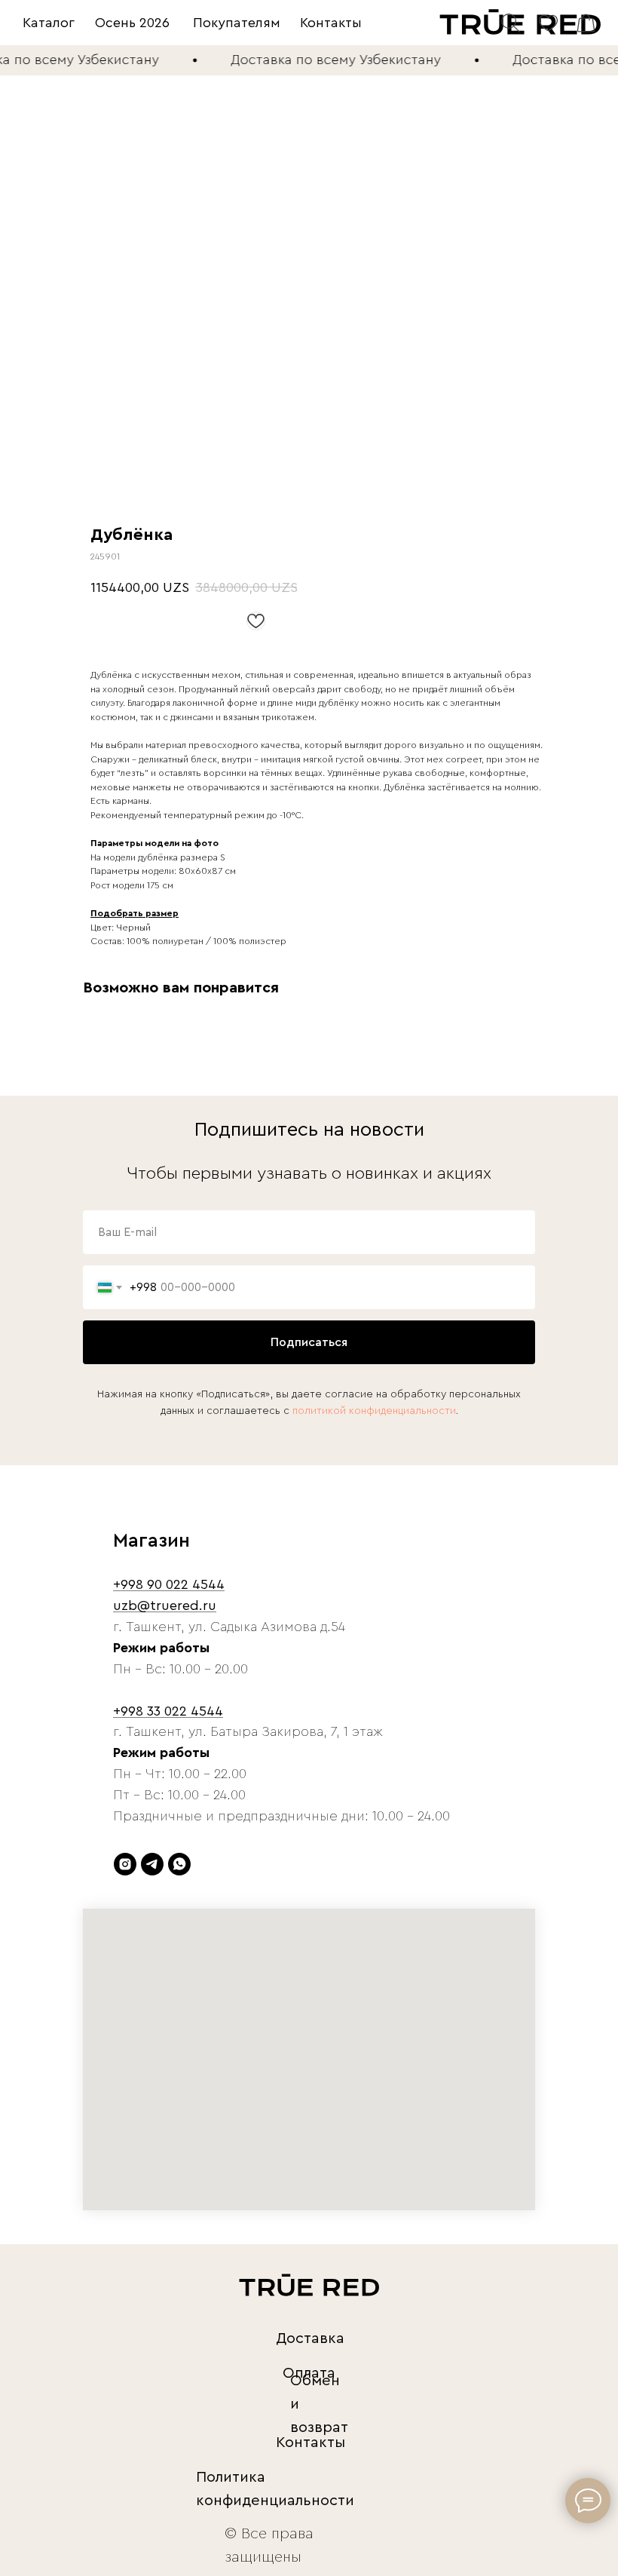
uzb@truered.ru (165, 1605)
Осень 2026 (132, 23)
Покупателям (237, 23)
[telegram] (152, 1864)
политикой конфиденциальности (374, 1411)
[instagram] (125, 1864)
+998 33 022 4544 (168, 1711)
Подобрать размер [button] (135, 913)
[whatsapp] (179, 1864)
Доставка (310, 2338)
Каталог (49, 23)
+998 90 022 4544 (169, 1584)
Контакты (331, 23)
